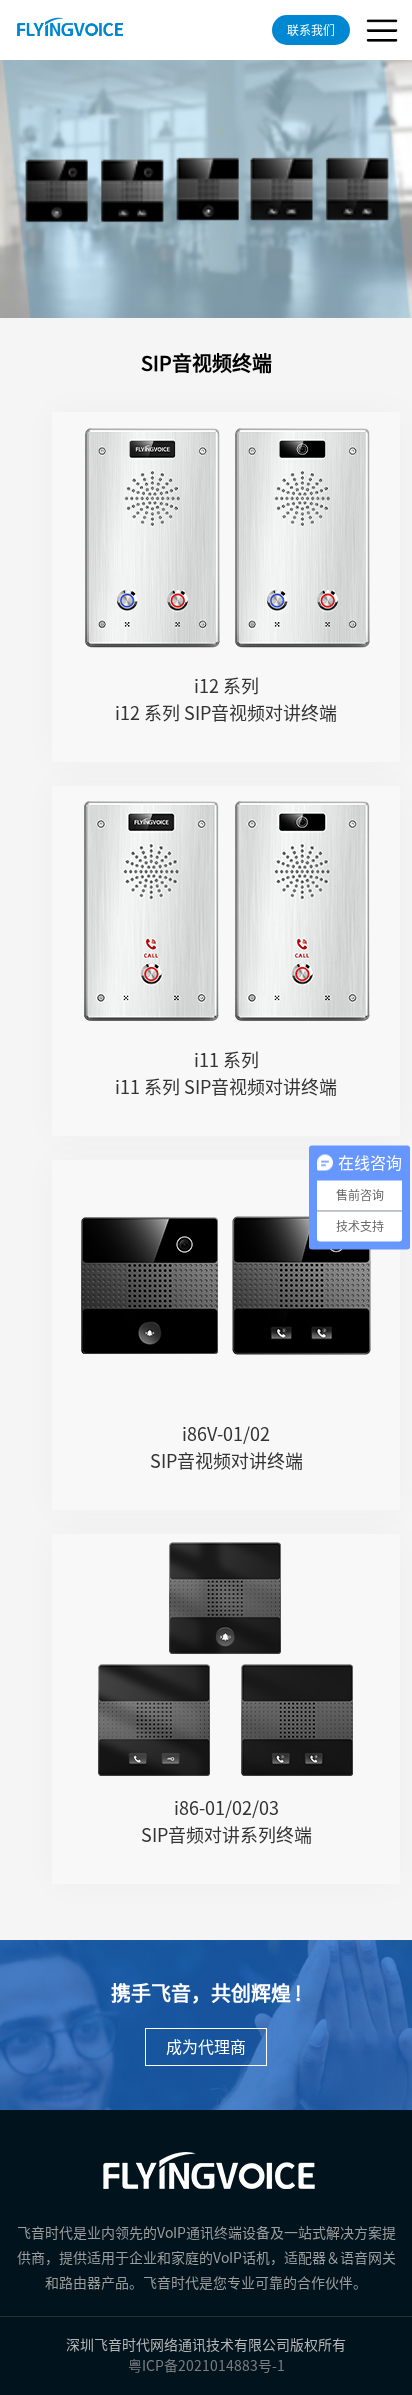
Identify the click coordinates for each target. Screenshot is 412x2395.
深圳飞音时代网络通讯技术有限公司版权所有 (206, 2345)
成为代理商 (206, 2047)
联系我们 (311, 30)
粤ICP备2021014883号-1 (206, 2366)
